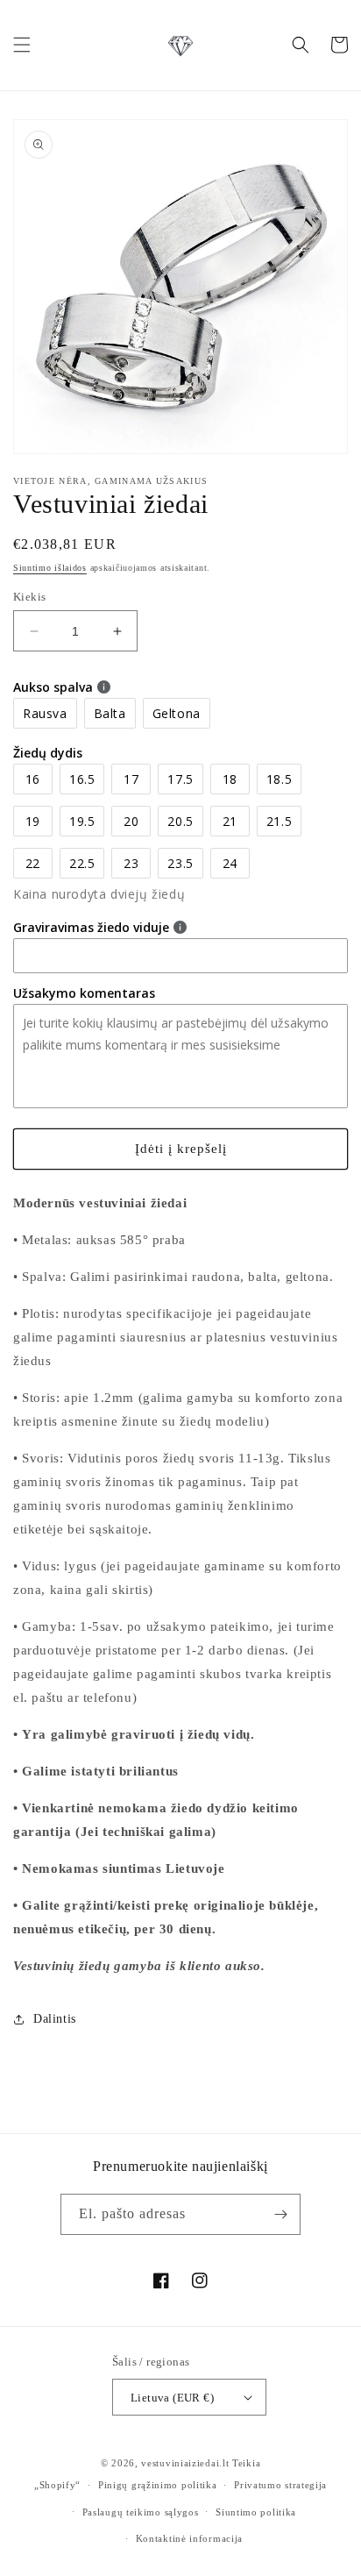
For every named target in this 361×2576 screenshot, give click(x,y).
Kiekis (29, 597)
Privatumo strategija (280, 2485)
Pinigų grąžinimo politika (158, 2485)
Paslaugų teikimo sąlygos (141, 2512)
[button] (22, 45)
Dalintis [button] (55, 2019)
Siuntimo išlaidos (50, 568)
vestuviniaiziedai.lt (185, 2463)
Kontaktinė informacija (189, 2538)
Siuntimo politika (256, 2512)
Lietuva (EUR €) (172, 2398)
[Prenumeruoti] (280, 2214)
